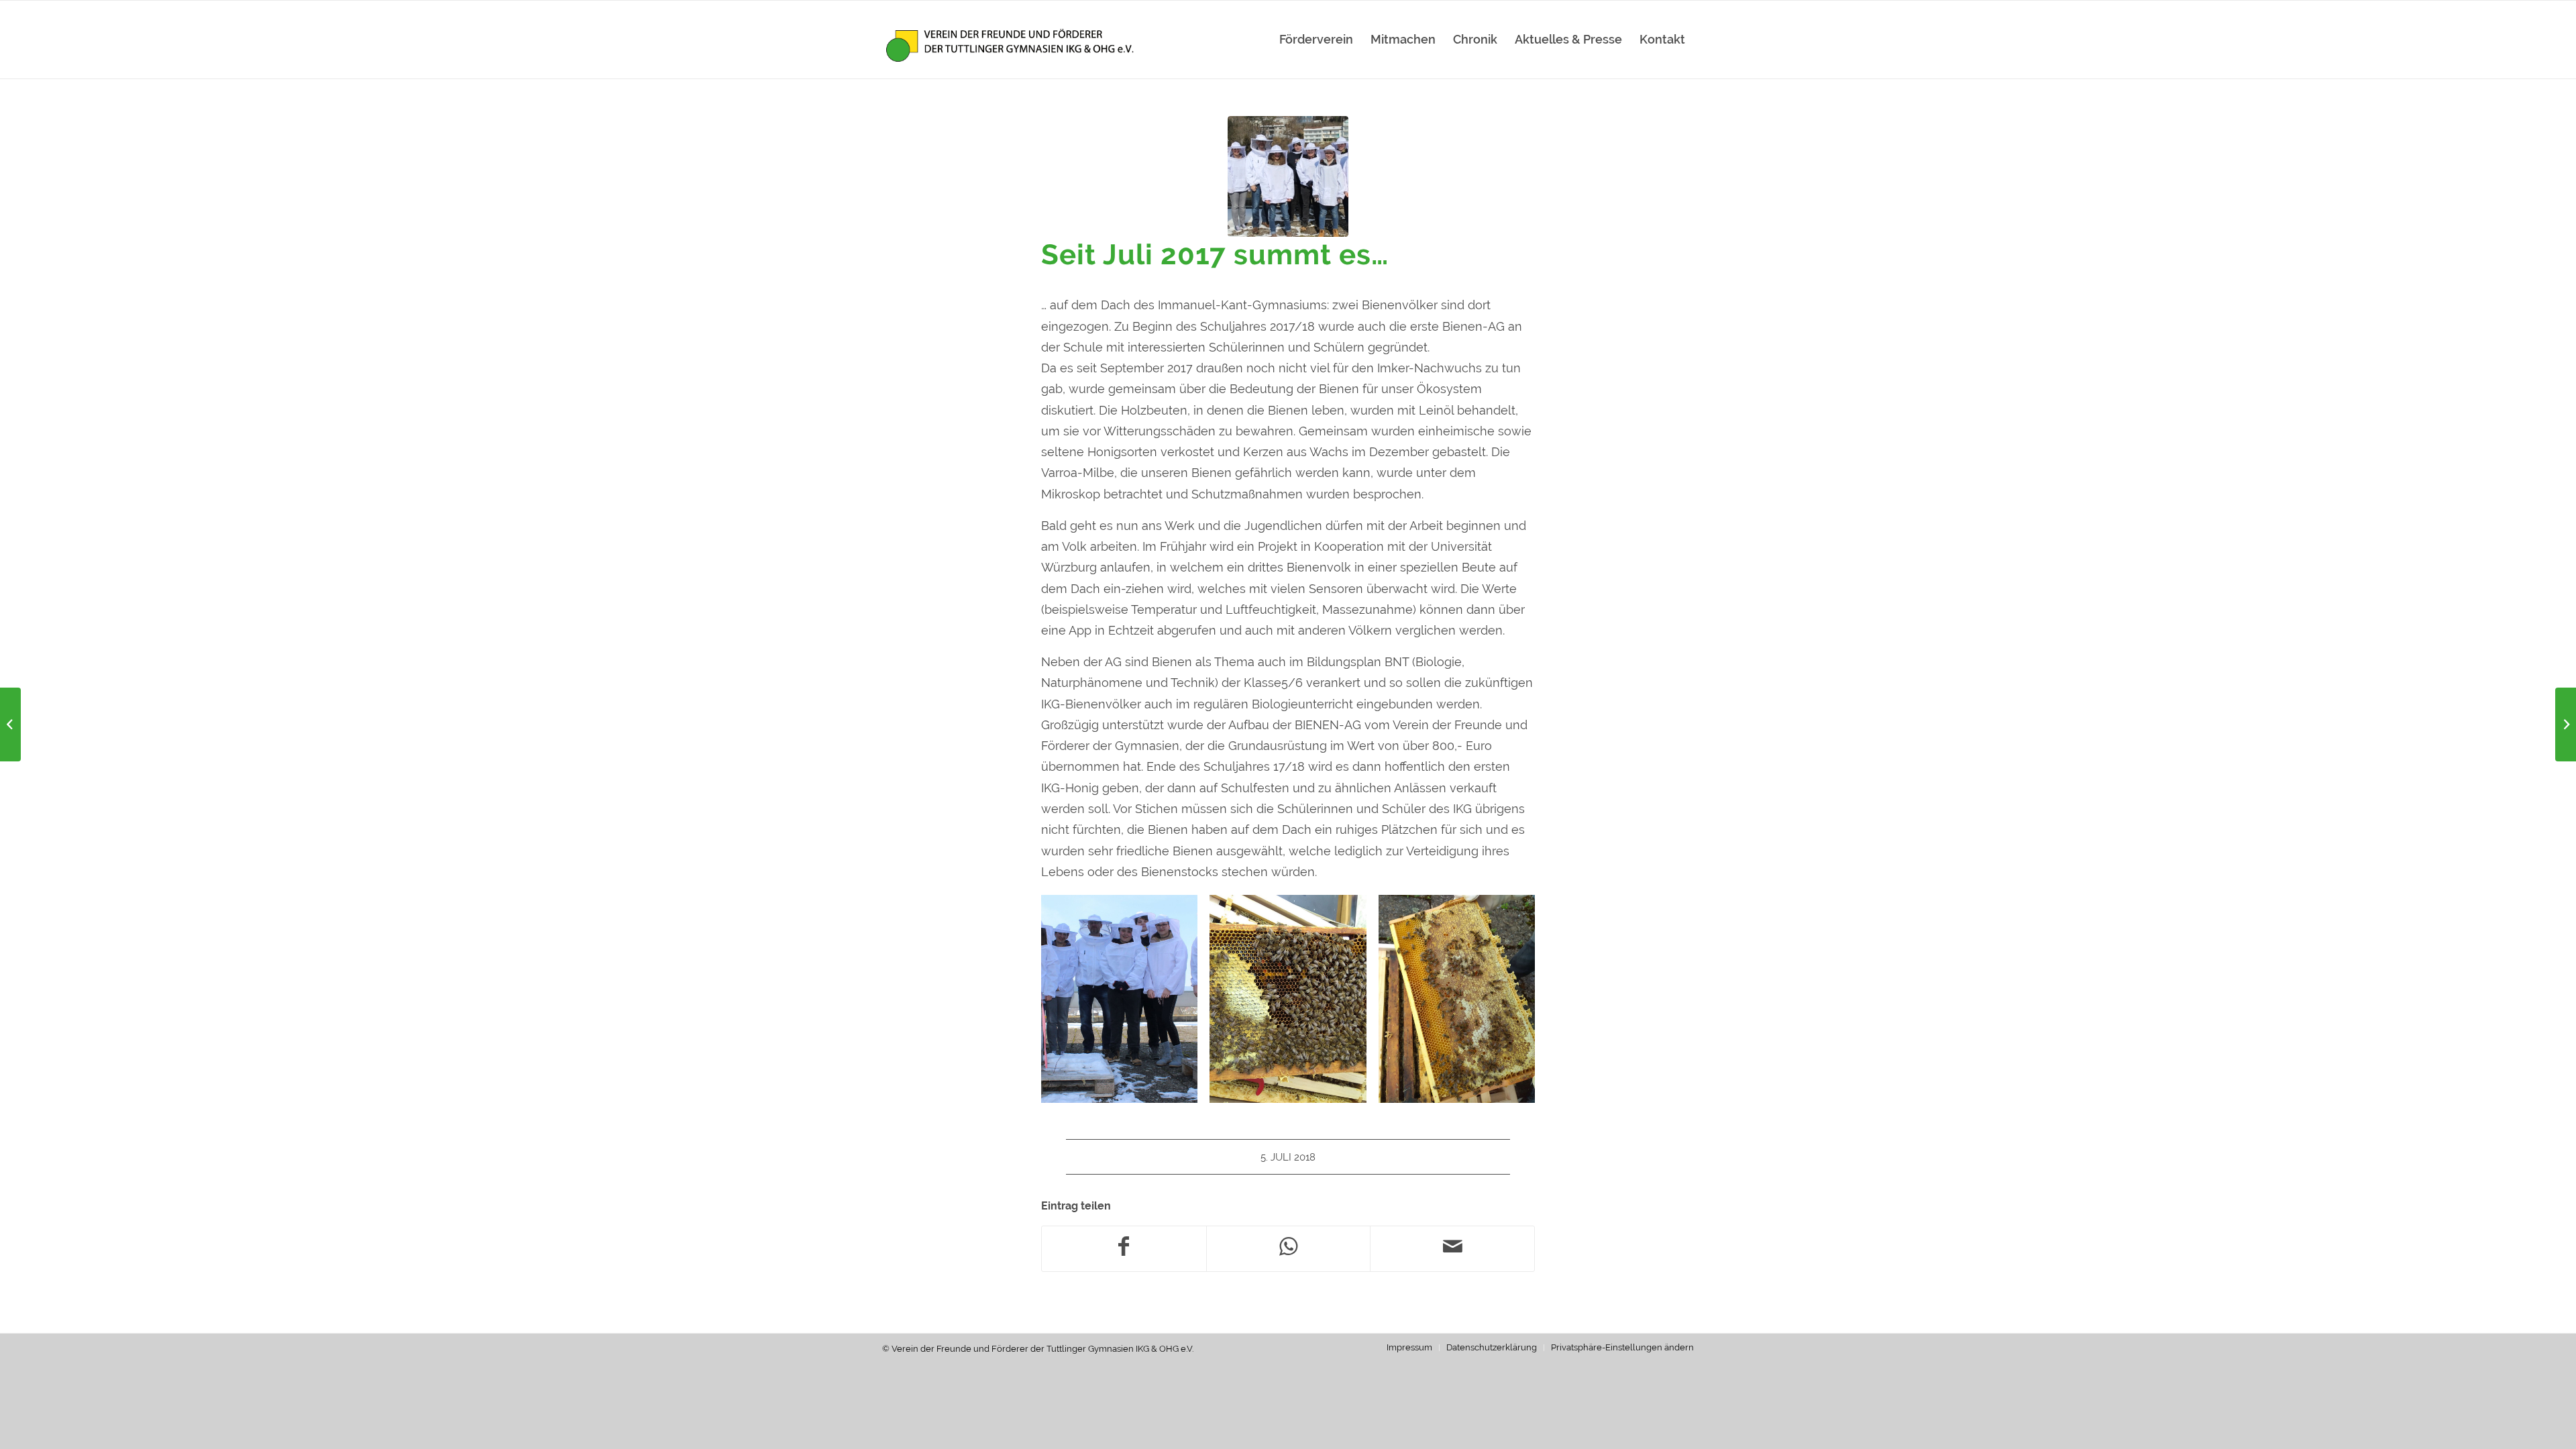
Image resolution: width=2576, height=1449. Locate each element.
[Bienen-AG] (1288, 176)
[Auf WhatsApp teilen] (1289, 1249)
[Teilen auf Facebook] (1124, 1249)
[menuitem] (1316, 40)
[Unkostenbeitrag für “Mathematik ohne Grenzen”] (10, 724)
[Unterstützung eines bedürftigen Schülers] (2566, 724)
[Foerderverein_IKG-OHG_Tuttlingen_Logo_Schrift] (1011, 40)
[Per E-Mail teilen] (1452, 1249)
